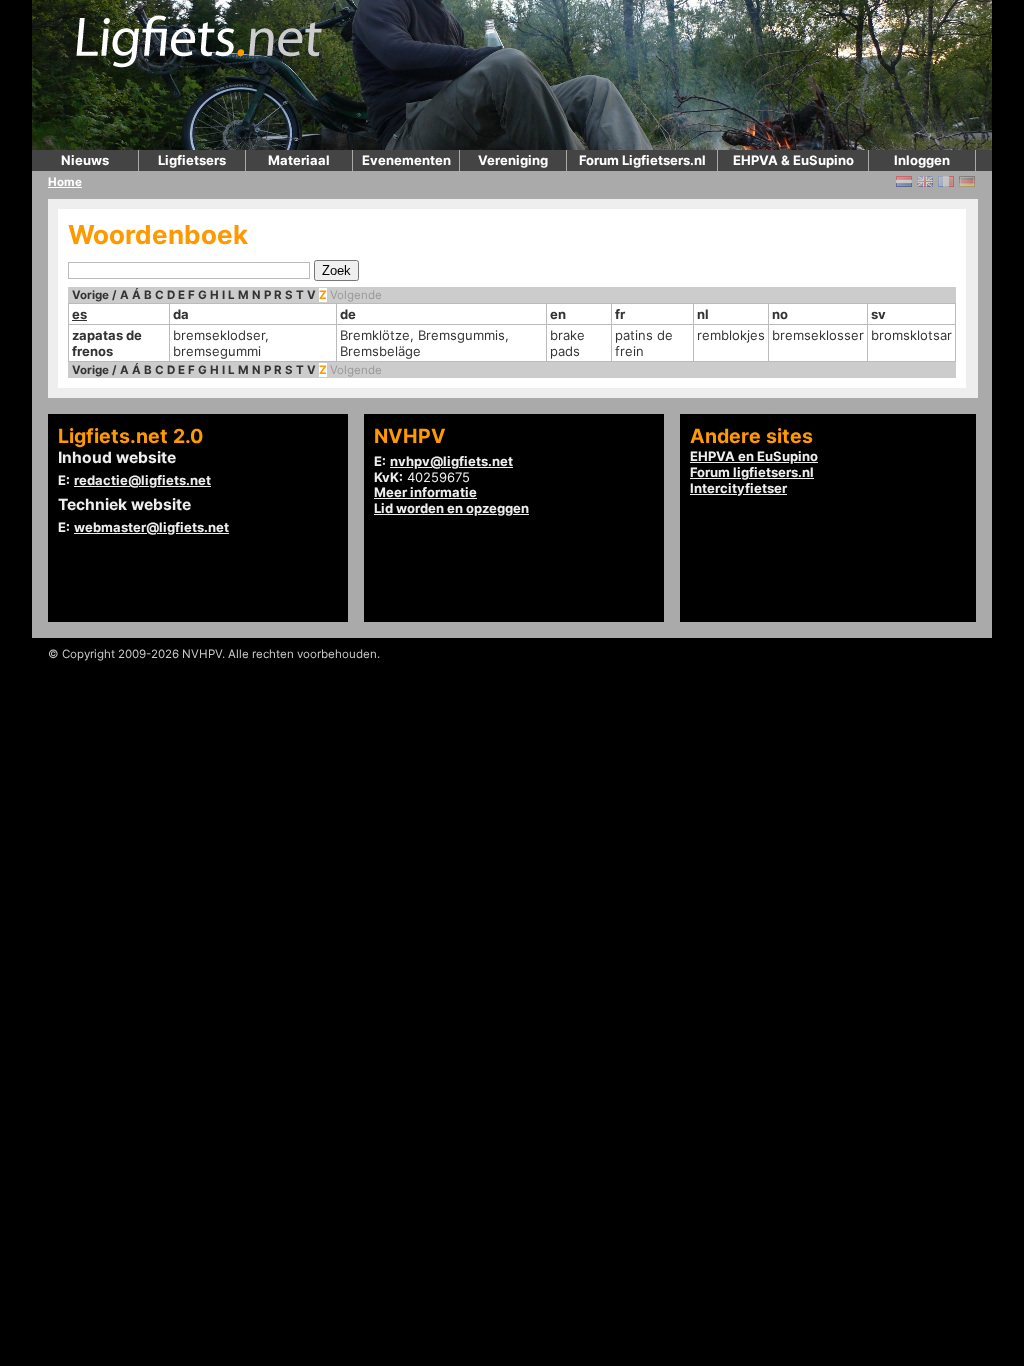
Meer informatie (425, 492)
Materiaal (299, 160)
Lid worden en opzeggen (451, 508)
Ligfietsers (192, 160)
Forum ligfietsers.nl (752, 472)
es (79, 314)
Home (65, 182)
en (558, 314)
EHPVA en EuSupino (754, 456)
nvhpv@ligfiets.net (451, 461)
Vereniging (513, 160)
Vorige (90, 295)
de (348, 314)
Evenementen (406, 160)
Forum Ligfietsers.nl (642, 160)
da (181, 314)
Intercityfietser (738, 488)
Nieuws (85, 160)
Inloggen (922, 160)
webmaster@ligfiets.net (151, 527)
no (780, 314)
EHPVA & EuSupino (793, 160)
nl (703, 314)
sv (878, 314)
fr (620, 314)
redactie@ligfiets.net (142, 480)
